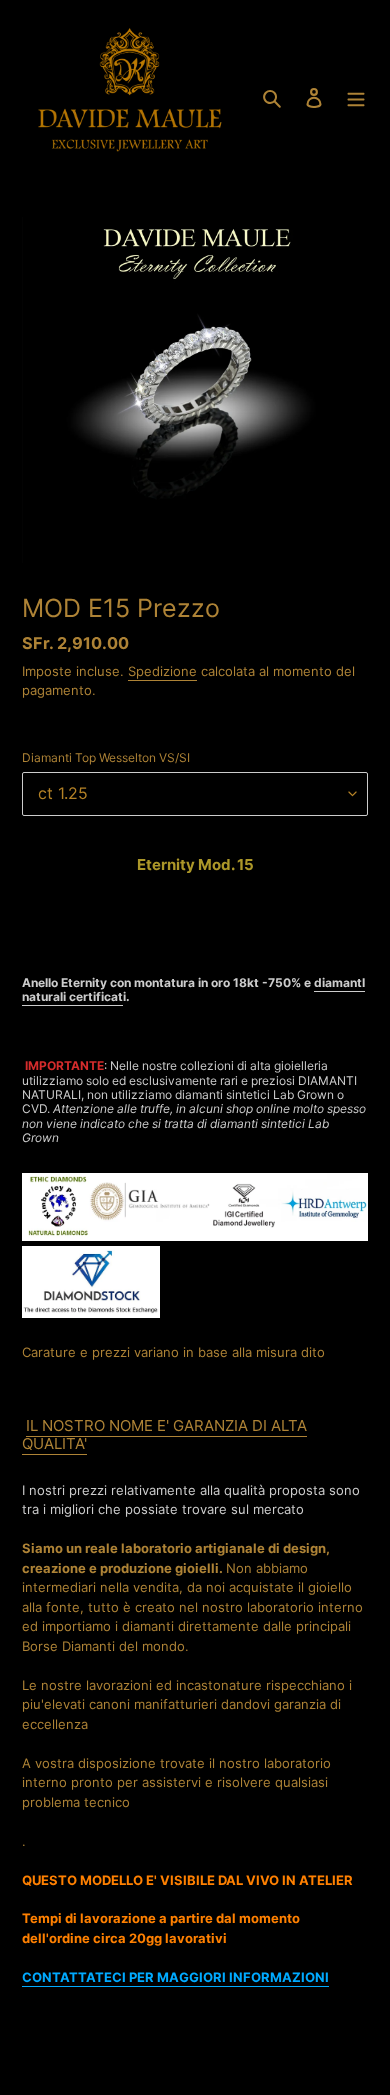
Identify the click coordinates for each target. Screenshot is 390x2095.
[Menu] (356, 97)
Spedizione (162, 671)
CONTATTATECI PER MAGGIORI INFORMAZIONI (175, 1977)
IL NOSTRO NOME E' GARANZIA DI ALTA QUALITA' (164, 1434)
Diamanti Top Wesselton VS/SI (106, 757)
